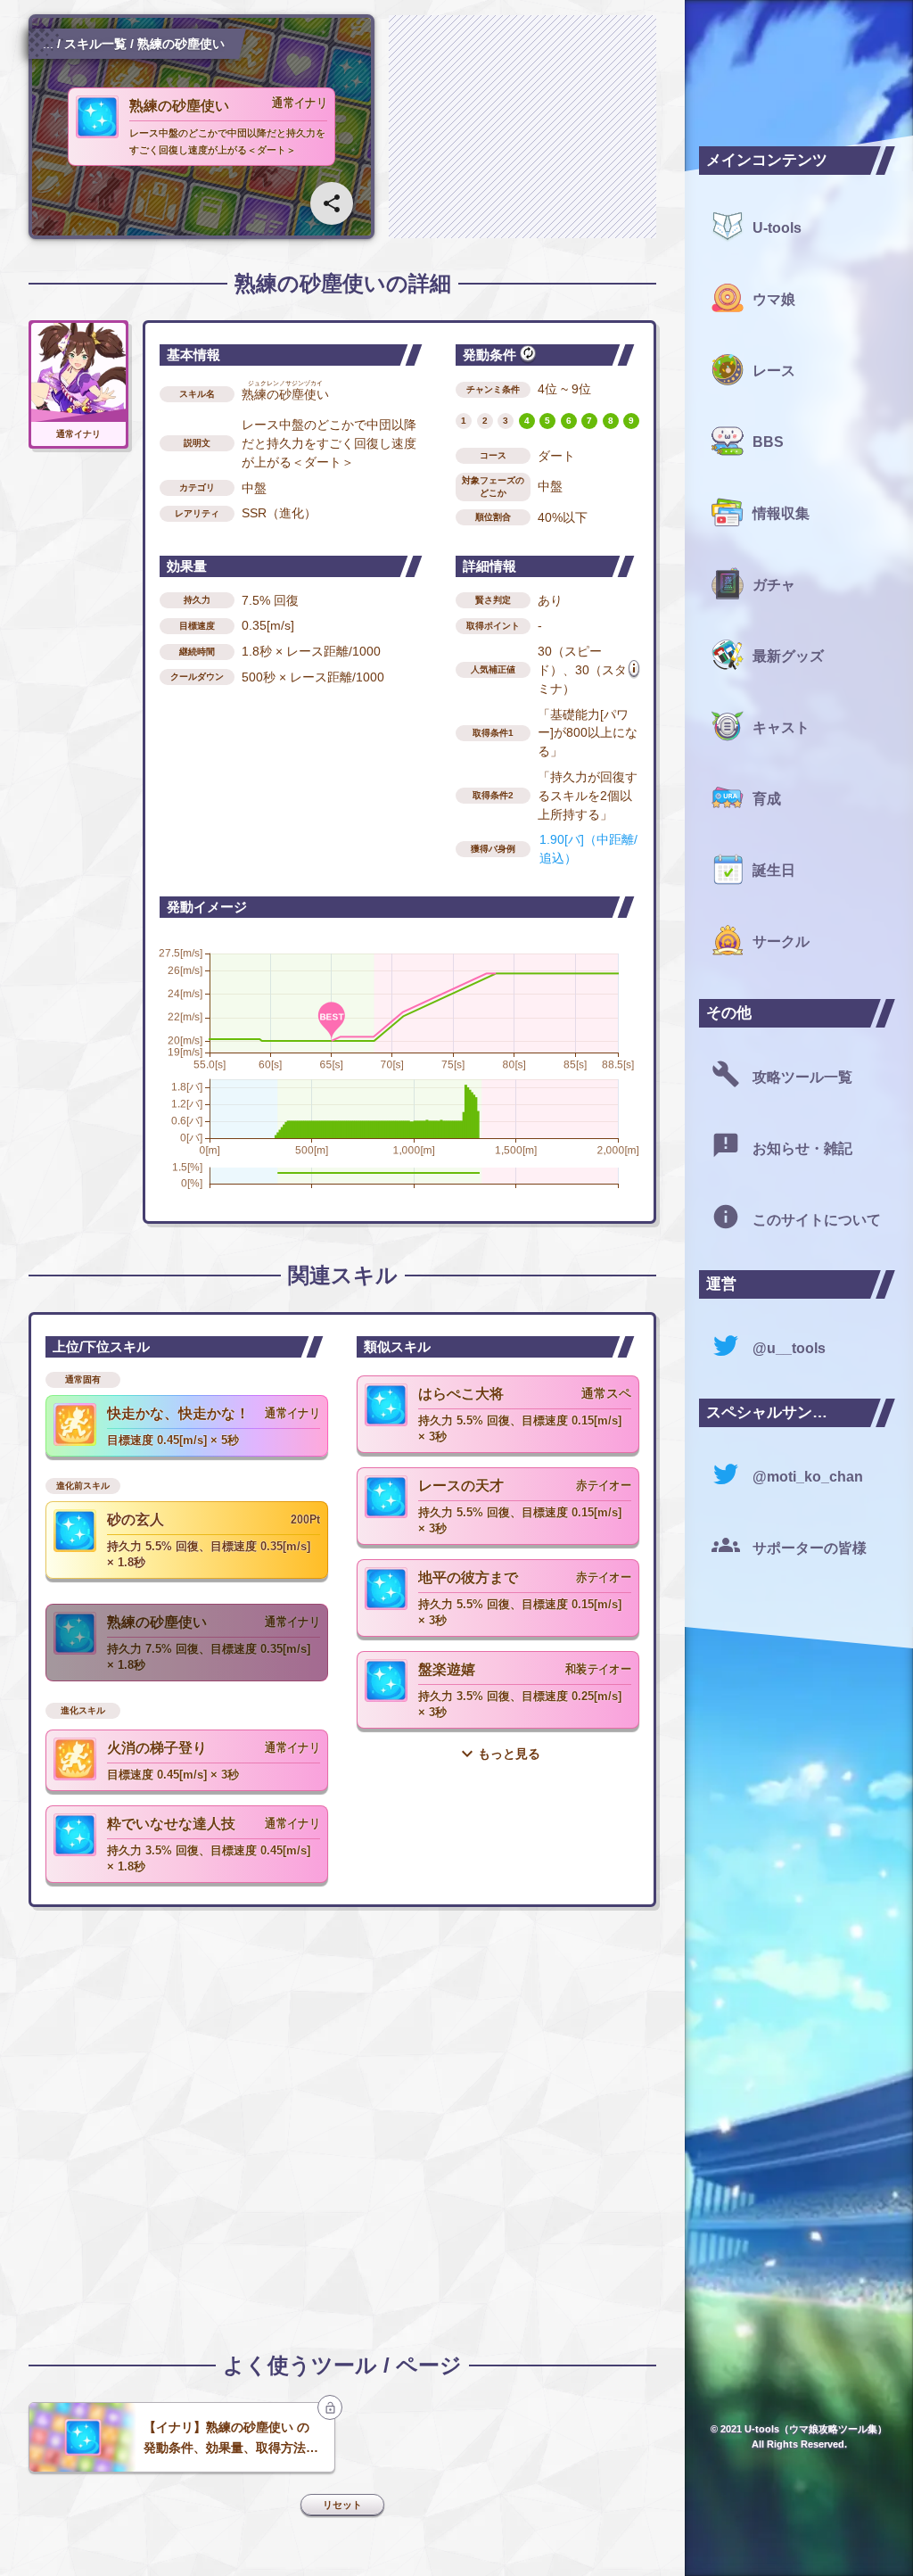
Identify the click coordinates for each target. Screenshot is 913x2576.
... (48, 44)
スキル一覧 (95, 44)
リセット (342, 2505)
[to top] (870, 2540)
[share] (332, 203)
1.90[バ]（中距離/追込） (588, 849)
